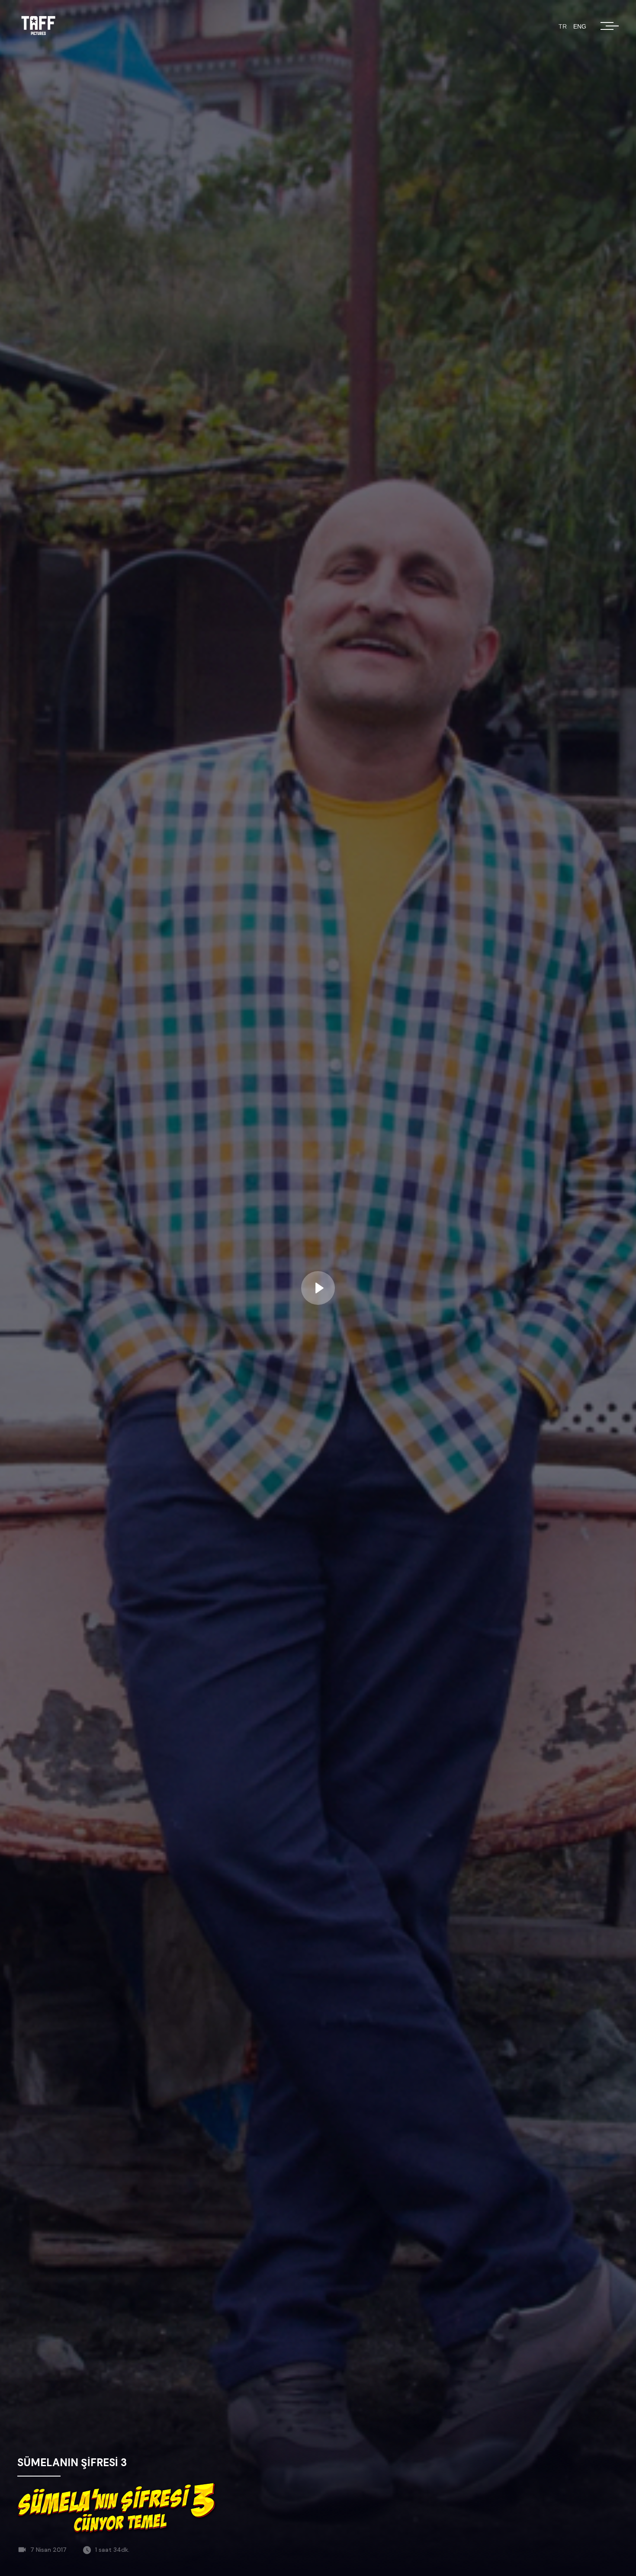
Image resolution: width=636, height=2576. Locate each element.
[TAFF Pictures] (39, 26)
